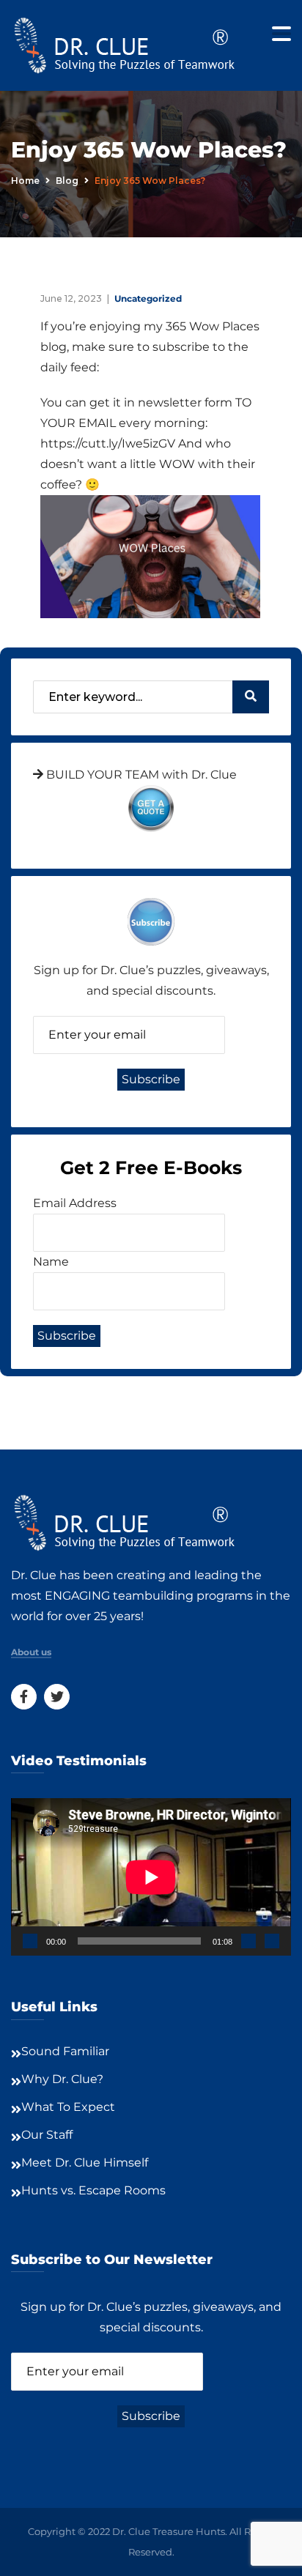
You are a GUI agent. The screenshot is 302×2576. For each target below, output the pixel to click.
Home (25, 181)
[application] (151, 1877)
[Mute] (248, 1941)
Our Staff (47, 2135)
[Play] (30, 1941)
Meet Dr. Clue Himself (85, 2163)
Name (51, 1262)
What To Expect (68, 2107)
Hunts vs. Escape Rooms (93, 2190)
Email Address (75, 1203)
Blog (67, 181)
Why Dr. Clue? (62, 2079)
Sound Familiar (65, 2051)
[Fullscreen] (272, 1941)
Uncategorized (148, 298)
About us (31, 1652)
